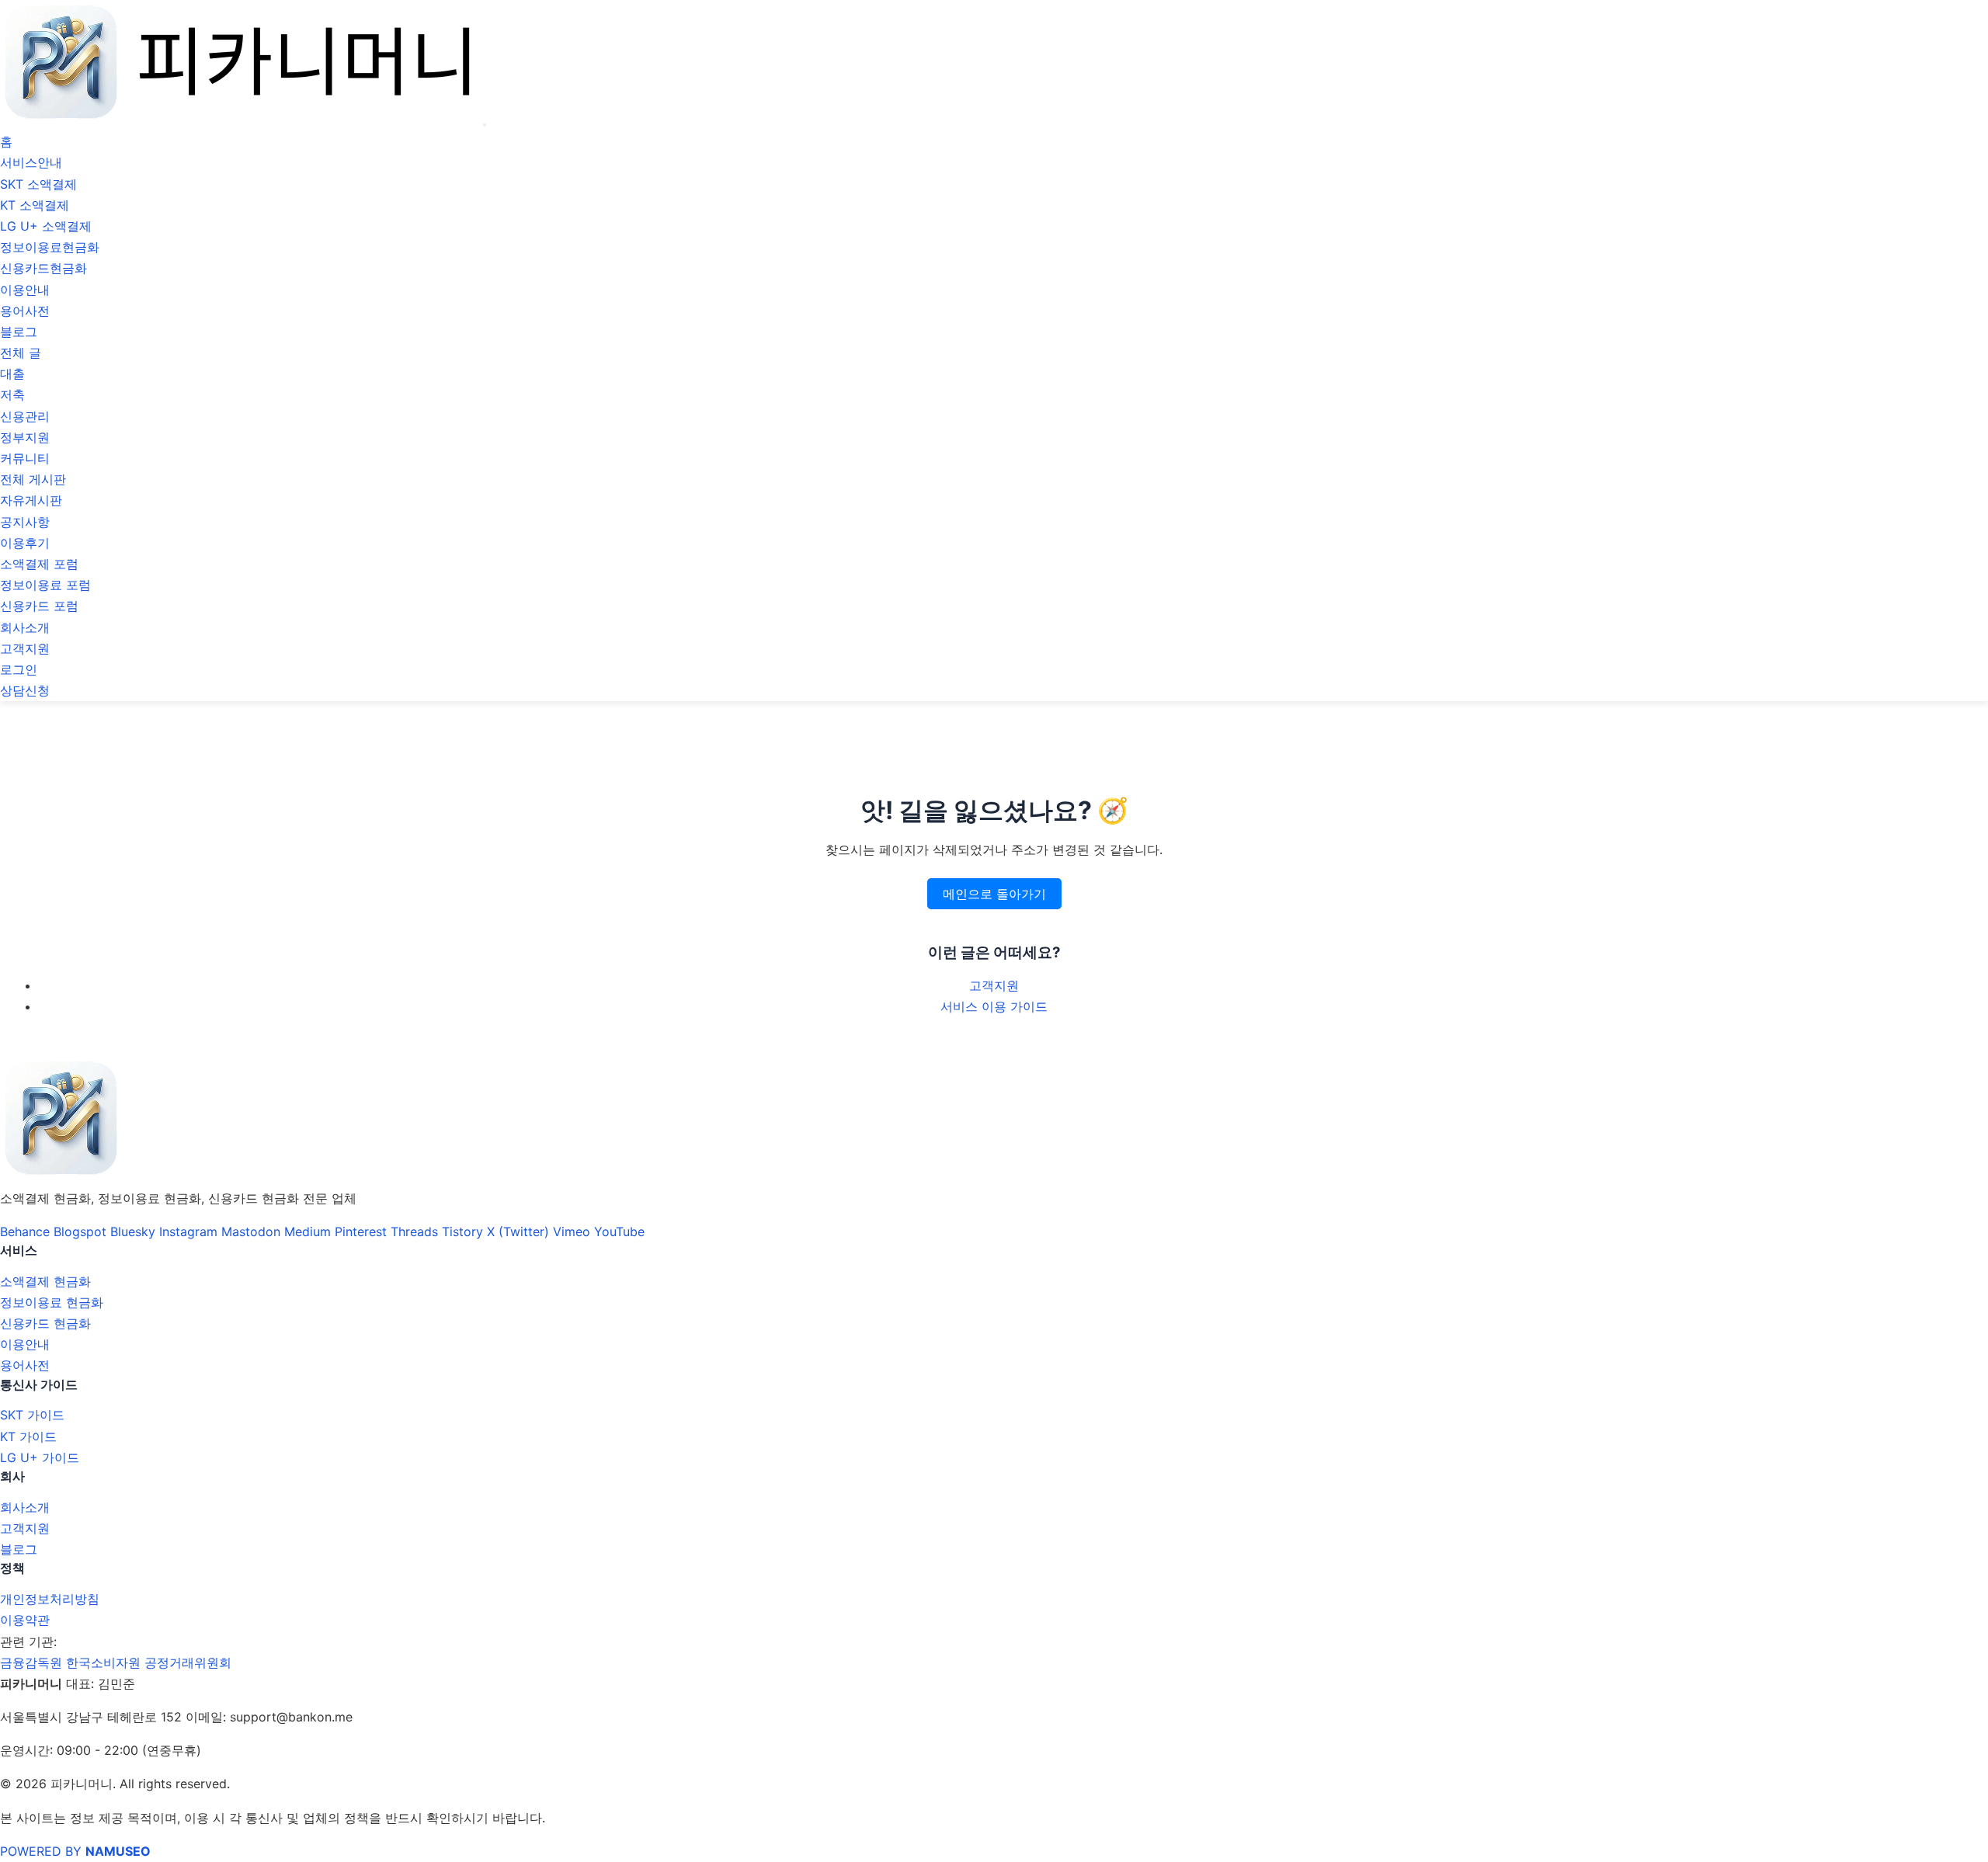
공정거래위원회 (188, 1662)
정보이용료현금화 (50, 247)
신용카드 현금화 (45, 1323)
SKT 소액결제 (38, 184)
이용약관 (25, 1620)
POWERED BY (75, 1851)
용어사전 (25, 311)
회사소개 (25, 627)
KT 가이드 (28, 1436)
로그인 (19, 669)
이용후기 (25, 543)
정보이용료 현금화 (52, 1302)
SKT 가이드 (32, 1415)
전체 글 (21, 353)
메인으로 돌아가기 (994, 894)
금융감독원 (31, 1662)
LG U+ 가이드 (40, 1457)
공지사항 (25, 522)
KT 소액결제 (35, 205)
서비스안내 (31, 162)
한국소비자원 (103, 1662)
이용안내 (25, 290)
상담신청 (25, 690)
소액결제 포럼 (39, 564)
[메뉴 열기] (485, 125)
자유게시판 (31, 500)
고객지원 (25, 648)
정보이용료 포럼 (45, 585)
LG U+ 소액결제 (46, 226)
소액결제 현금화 (45, 1281)
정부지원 (25, 437)
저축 (12, 394)
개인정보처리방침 (50, 1599)
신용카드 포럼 (39, 606)
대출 (12, 373)
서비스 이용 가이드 (994, 1006)
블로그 (19, 332)
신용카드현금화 (43, 268)
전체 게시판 (33, 479)
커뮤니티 (25, 458)
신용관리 (25, 416)
